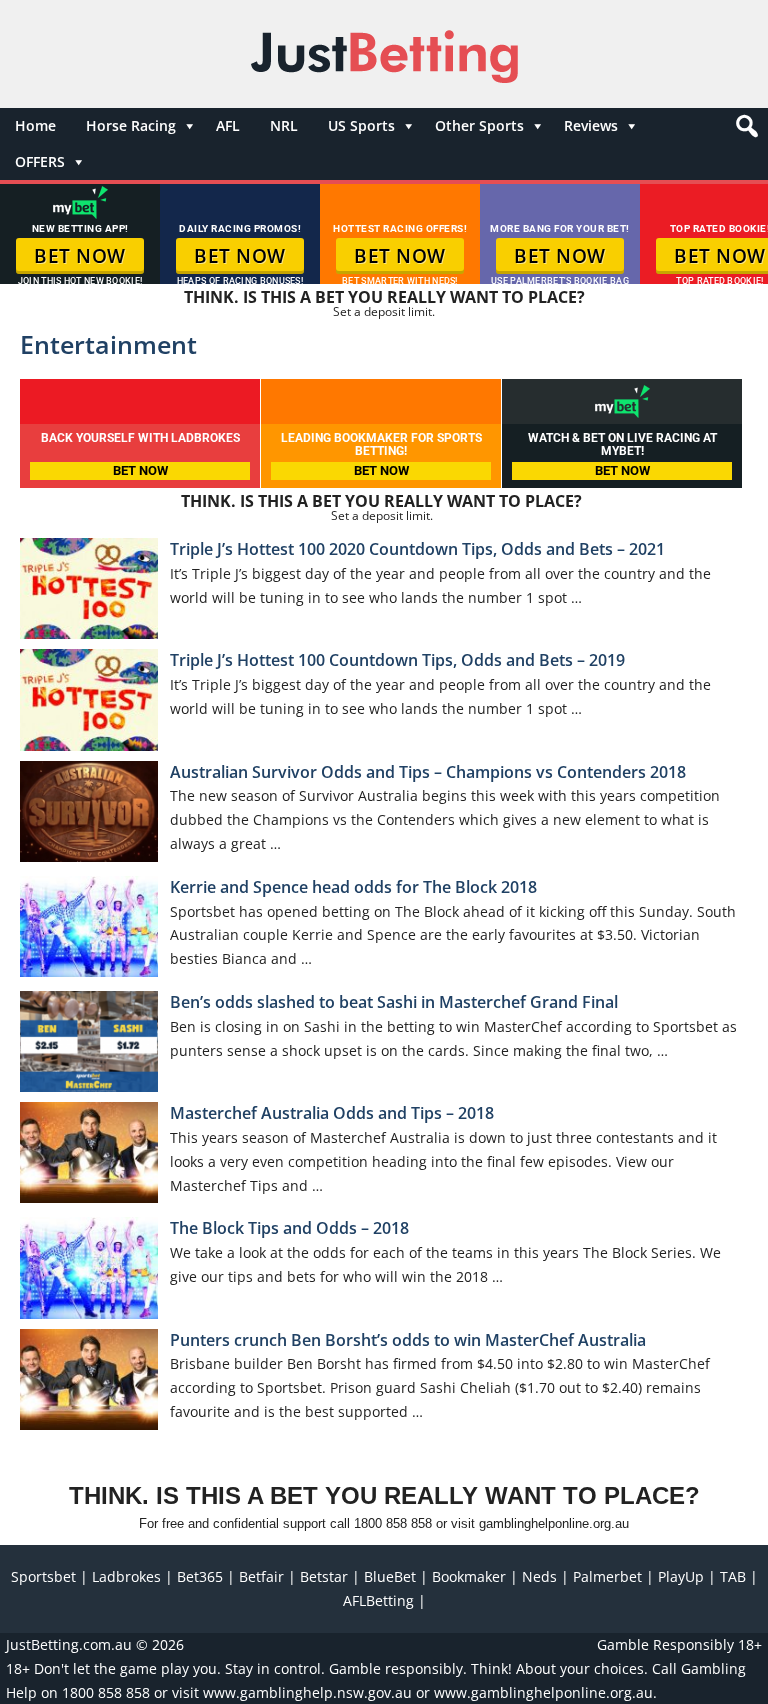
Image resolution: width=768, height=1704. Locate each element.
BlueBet (390, 1576)
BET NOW (80, 256)
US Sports (361, 125)
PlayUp (681, 1576)
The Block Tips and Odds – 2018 (289, 1228)
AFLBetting (378, 1600)
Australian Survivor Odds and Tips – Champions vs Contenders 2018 (428, 772)
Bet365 (200, 1576)
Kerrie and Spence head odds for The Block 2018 (353, 887)
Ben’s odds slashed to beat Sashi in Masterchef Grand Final (394, 1002)
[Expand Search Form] (744, 131)
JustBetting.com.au (69, 1644)
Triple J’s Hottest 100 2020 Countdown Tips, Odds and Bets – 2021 (417, 549)
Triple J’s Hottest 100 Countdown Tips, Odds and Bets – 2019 (397, 660)
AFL (228, 125)
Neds (539, 1576)
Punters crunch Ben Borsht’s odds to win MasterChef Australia (408, 1340)
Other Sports (479, 125)
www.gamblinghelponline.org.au (543, 1692)
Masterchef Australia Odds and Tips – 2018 (332, 1113)
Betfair (261, 1576)
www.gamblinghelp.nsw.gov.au (307, 1692)
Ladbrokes (126, 1576)
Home (35, 125)
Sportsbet (43, 1576)
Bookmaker (469, 1576)
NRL (284, 125)
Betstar (324, 1576)
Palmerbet (607, 1576)
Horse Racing (131, 125)
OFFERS (40, 161)
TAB (733, 1576)
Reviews (591, 125)
